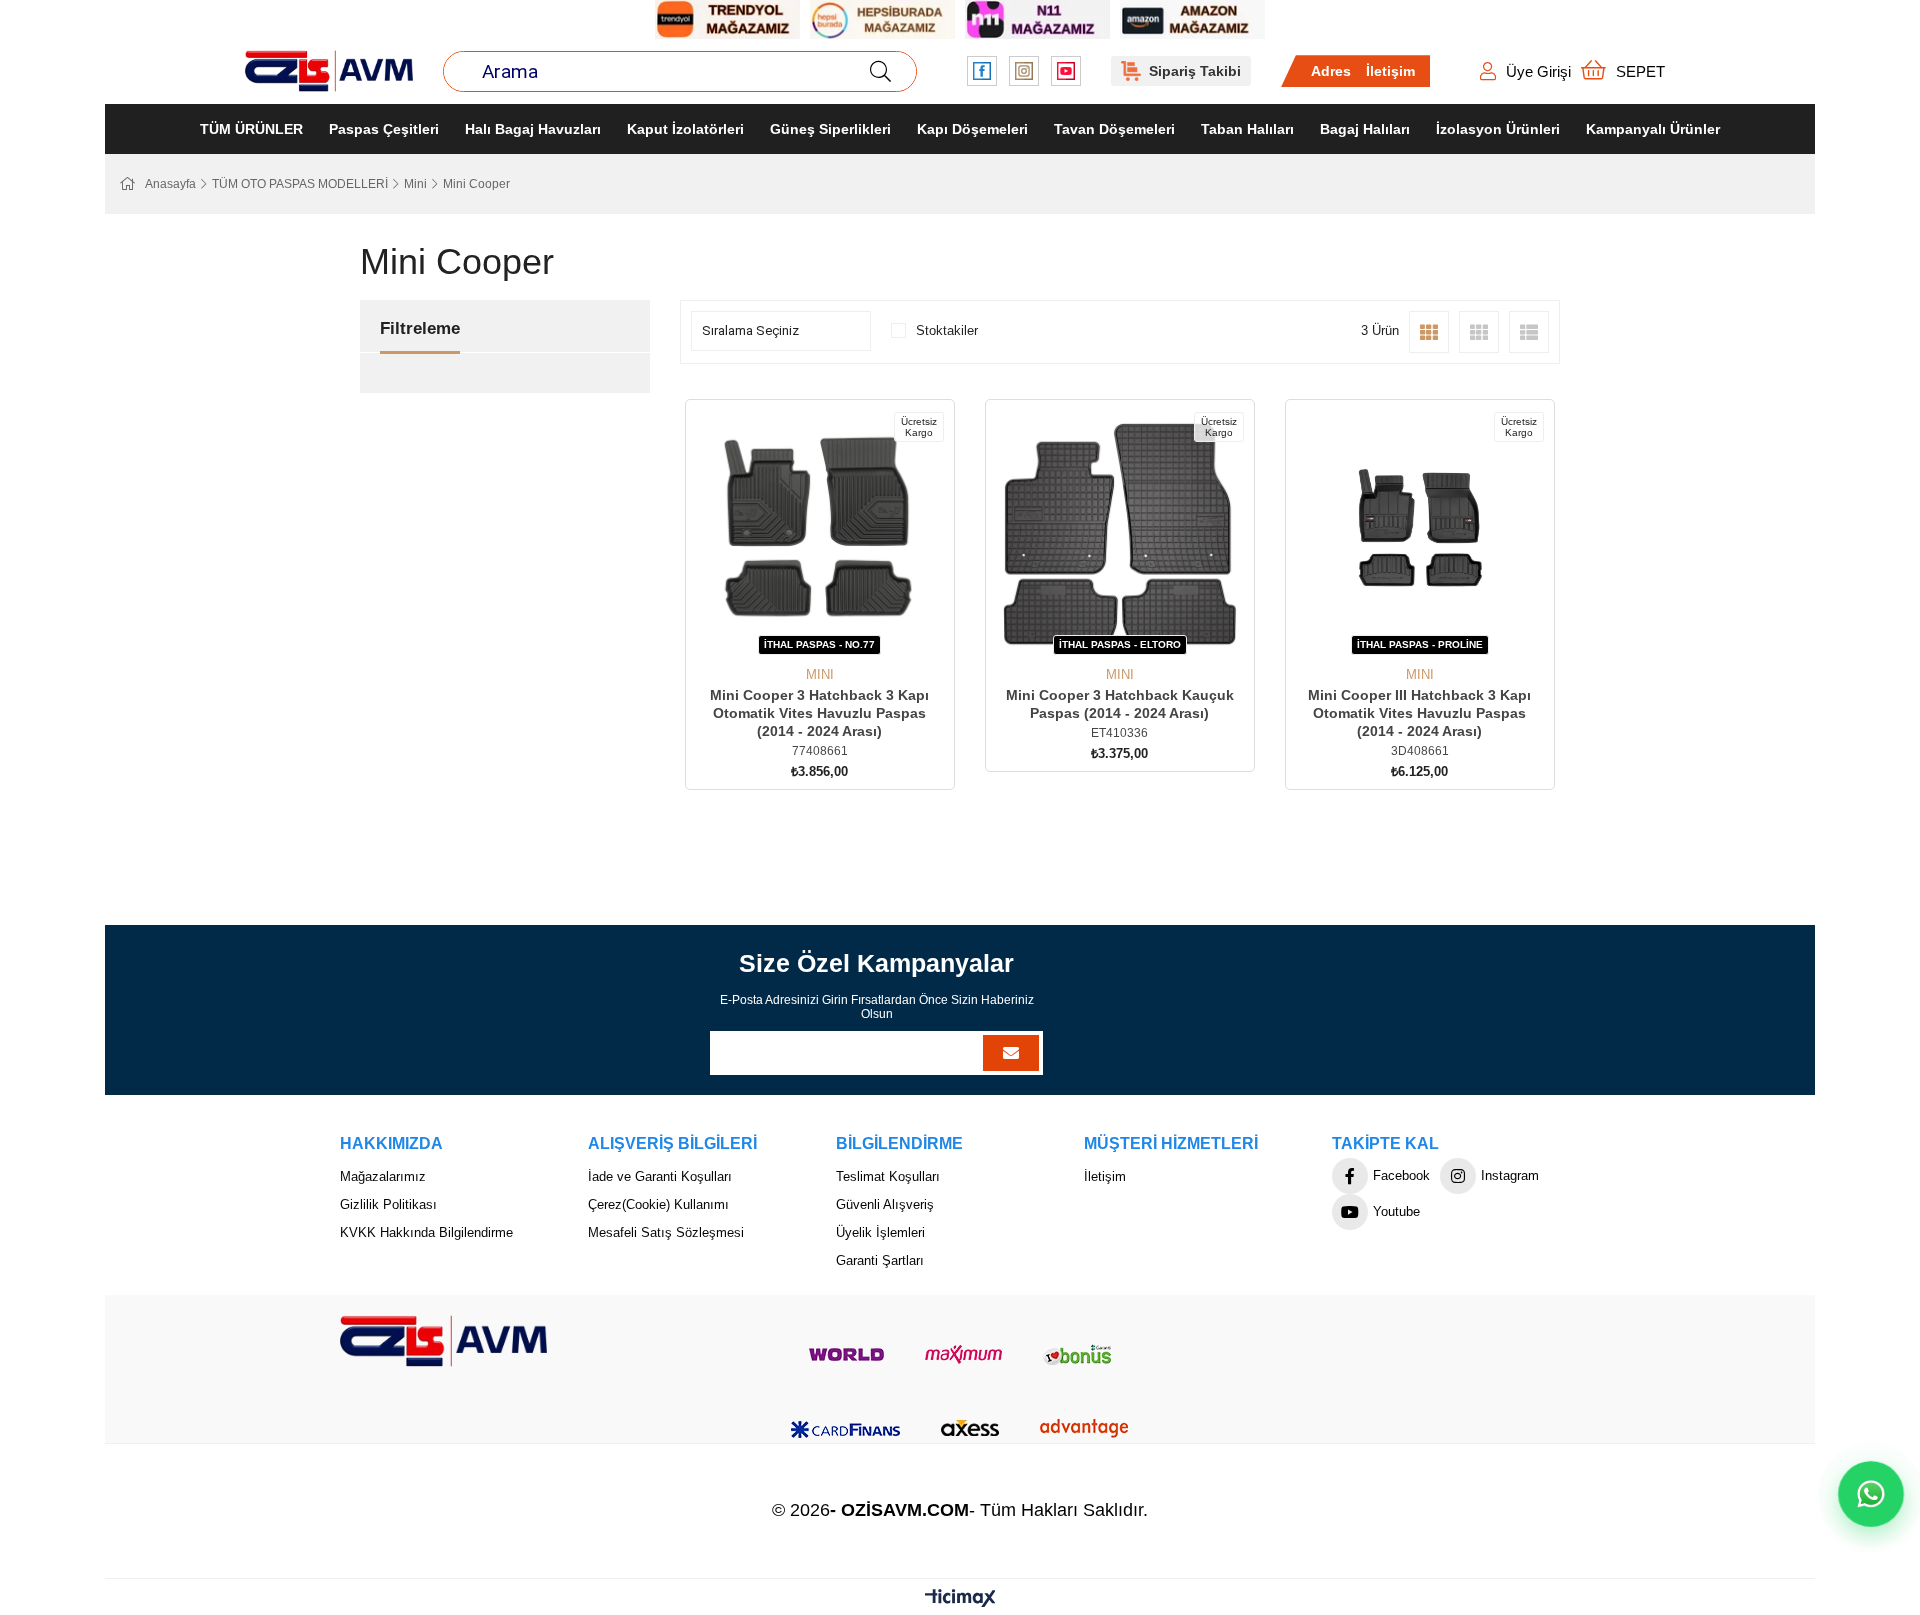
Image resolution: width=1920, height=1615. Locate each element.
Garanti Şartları (880, 1260)
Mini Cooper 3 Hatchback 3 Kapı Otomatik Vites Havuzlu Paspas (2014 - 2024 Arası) (819, 713)
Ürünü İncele (842, 630)
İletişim (1390, 71)
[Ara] (880, 71)
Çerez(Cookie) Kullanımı (658, 1204)
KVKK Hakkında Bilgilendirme (426, 1232)
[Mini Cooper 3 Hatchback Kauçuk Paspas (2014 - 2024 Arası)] (1120, 534)
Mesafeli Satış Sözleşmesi (666, 1232)
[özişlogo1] (443, 1341)
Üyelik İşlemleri (880, 1232)
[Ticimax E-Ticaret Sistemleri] (960, 1599)
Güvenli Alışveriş (885, 1204)
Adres (1331, 71)
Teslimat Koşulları (888, 1176)
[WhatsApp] (1870, 1493)
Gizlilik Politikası (388, 1204)
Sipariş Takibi (1195, 71)
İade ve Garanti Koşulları (660, 1176)
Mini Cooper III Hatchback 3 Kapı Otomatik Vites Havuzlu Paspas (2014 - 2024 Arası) (1419, 713)
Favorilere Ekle (797, 630)
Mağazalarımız (383, 1176)
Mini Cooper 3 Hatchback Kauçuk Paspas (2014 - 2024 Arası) (1120, 704)
